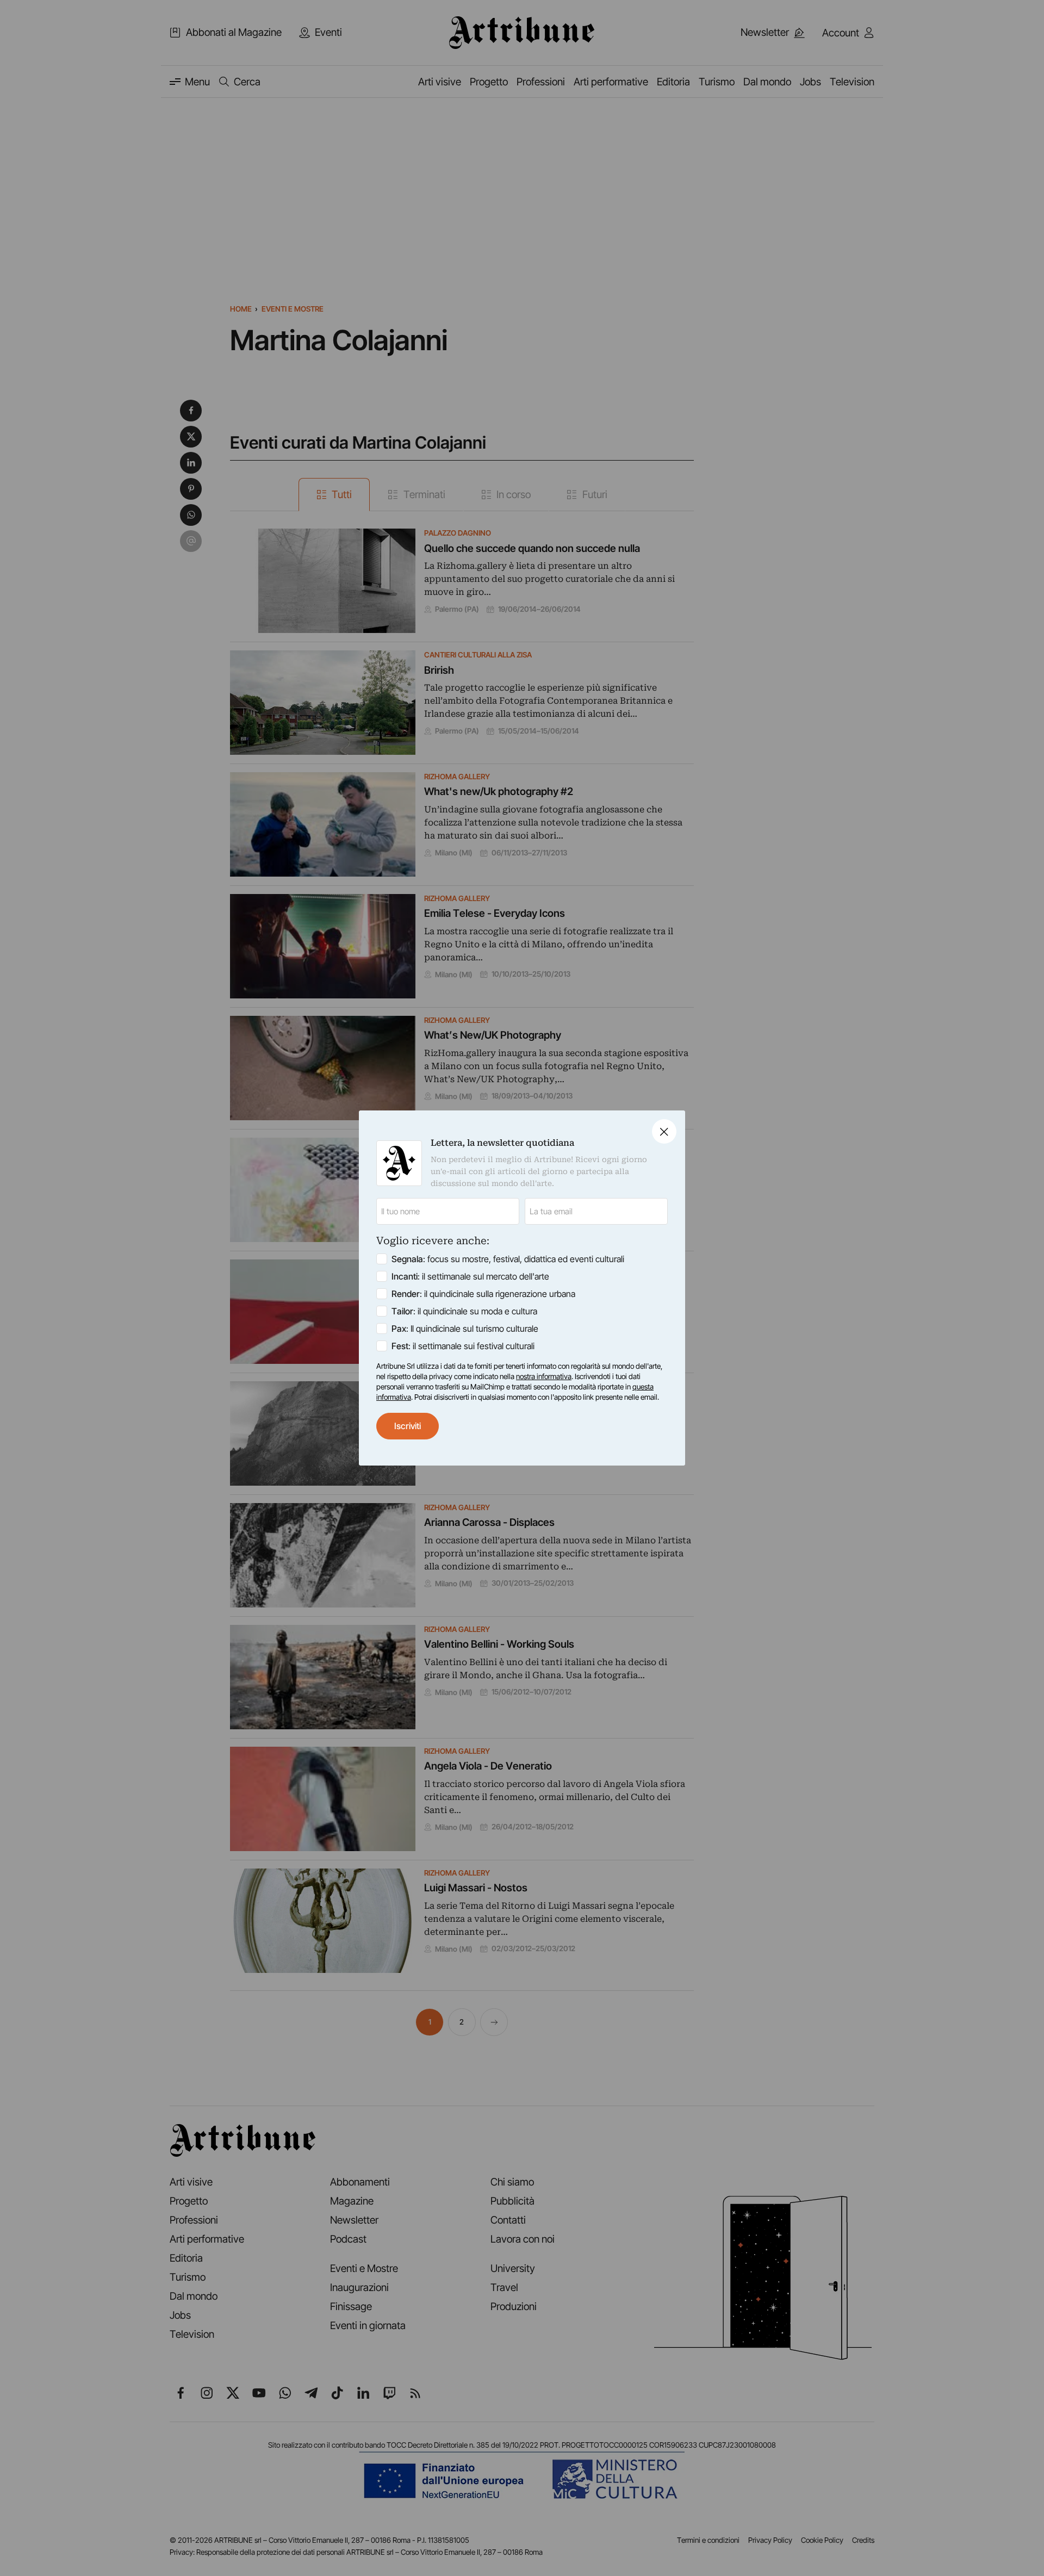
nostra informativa (544, 1376)
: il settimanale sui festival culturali (463, 1346)
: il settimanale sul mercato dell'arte (470, 1276)
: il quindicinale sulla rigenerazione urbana (483, 1294)
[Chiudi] (664, 1131)
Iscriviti (408, 1426)
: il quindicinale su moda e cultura (464, 1311)
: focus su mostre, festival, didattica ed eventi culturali (508, 1259)
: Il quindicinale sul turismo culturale (465, 1329)
